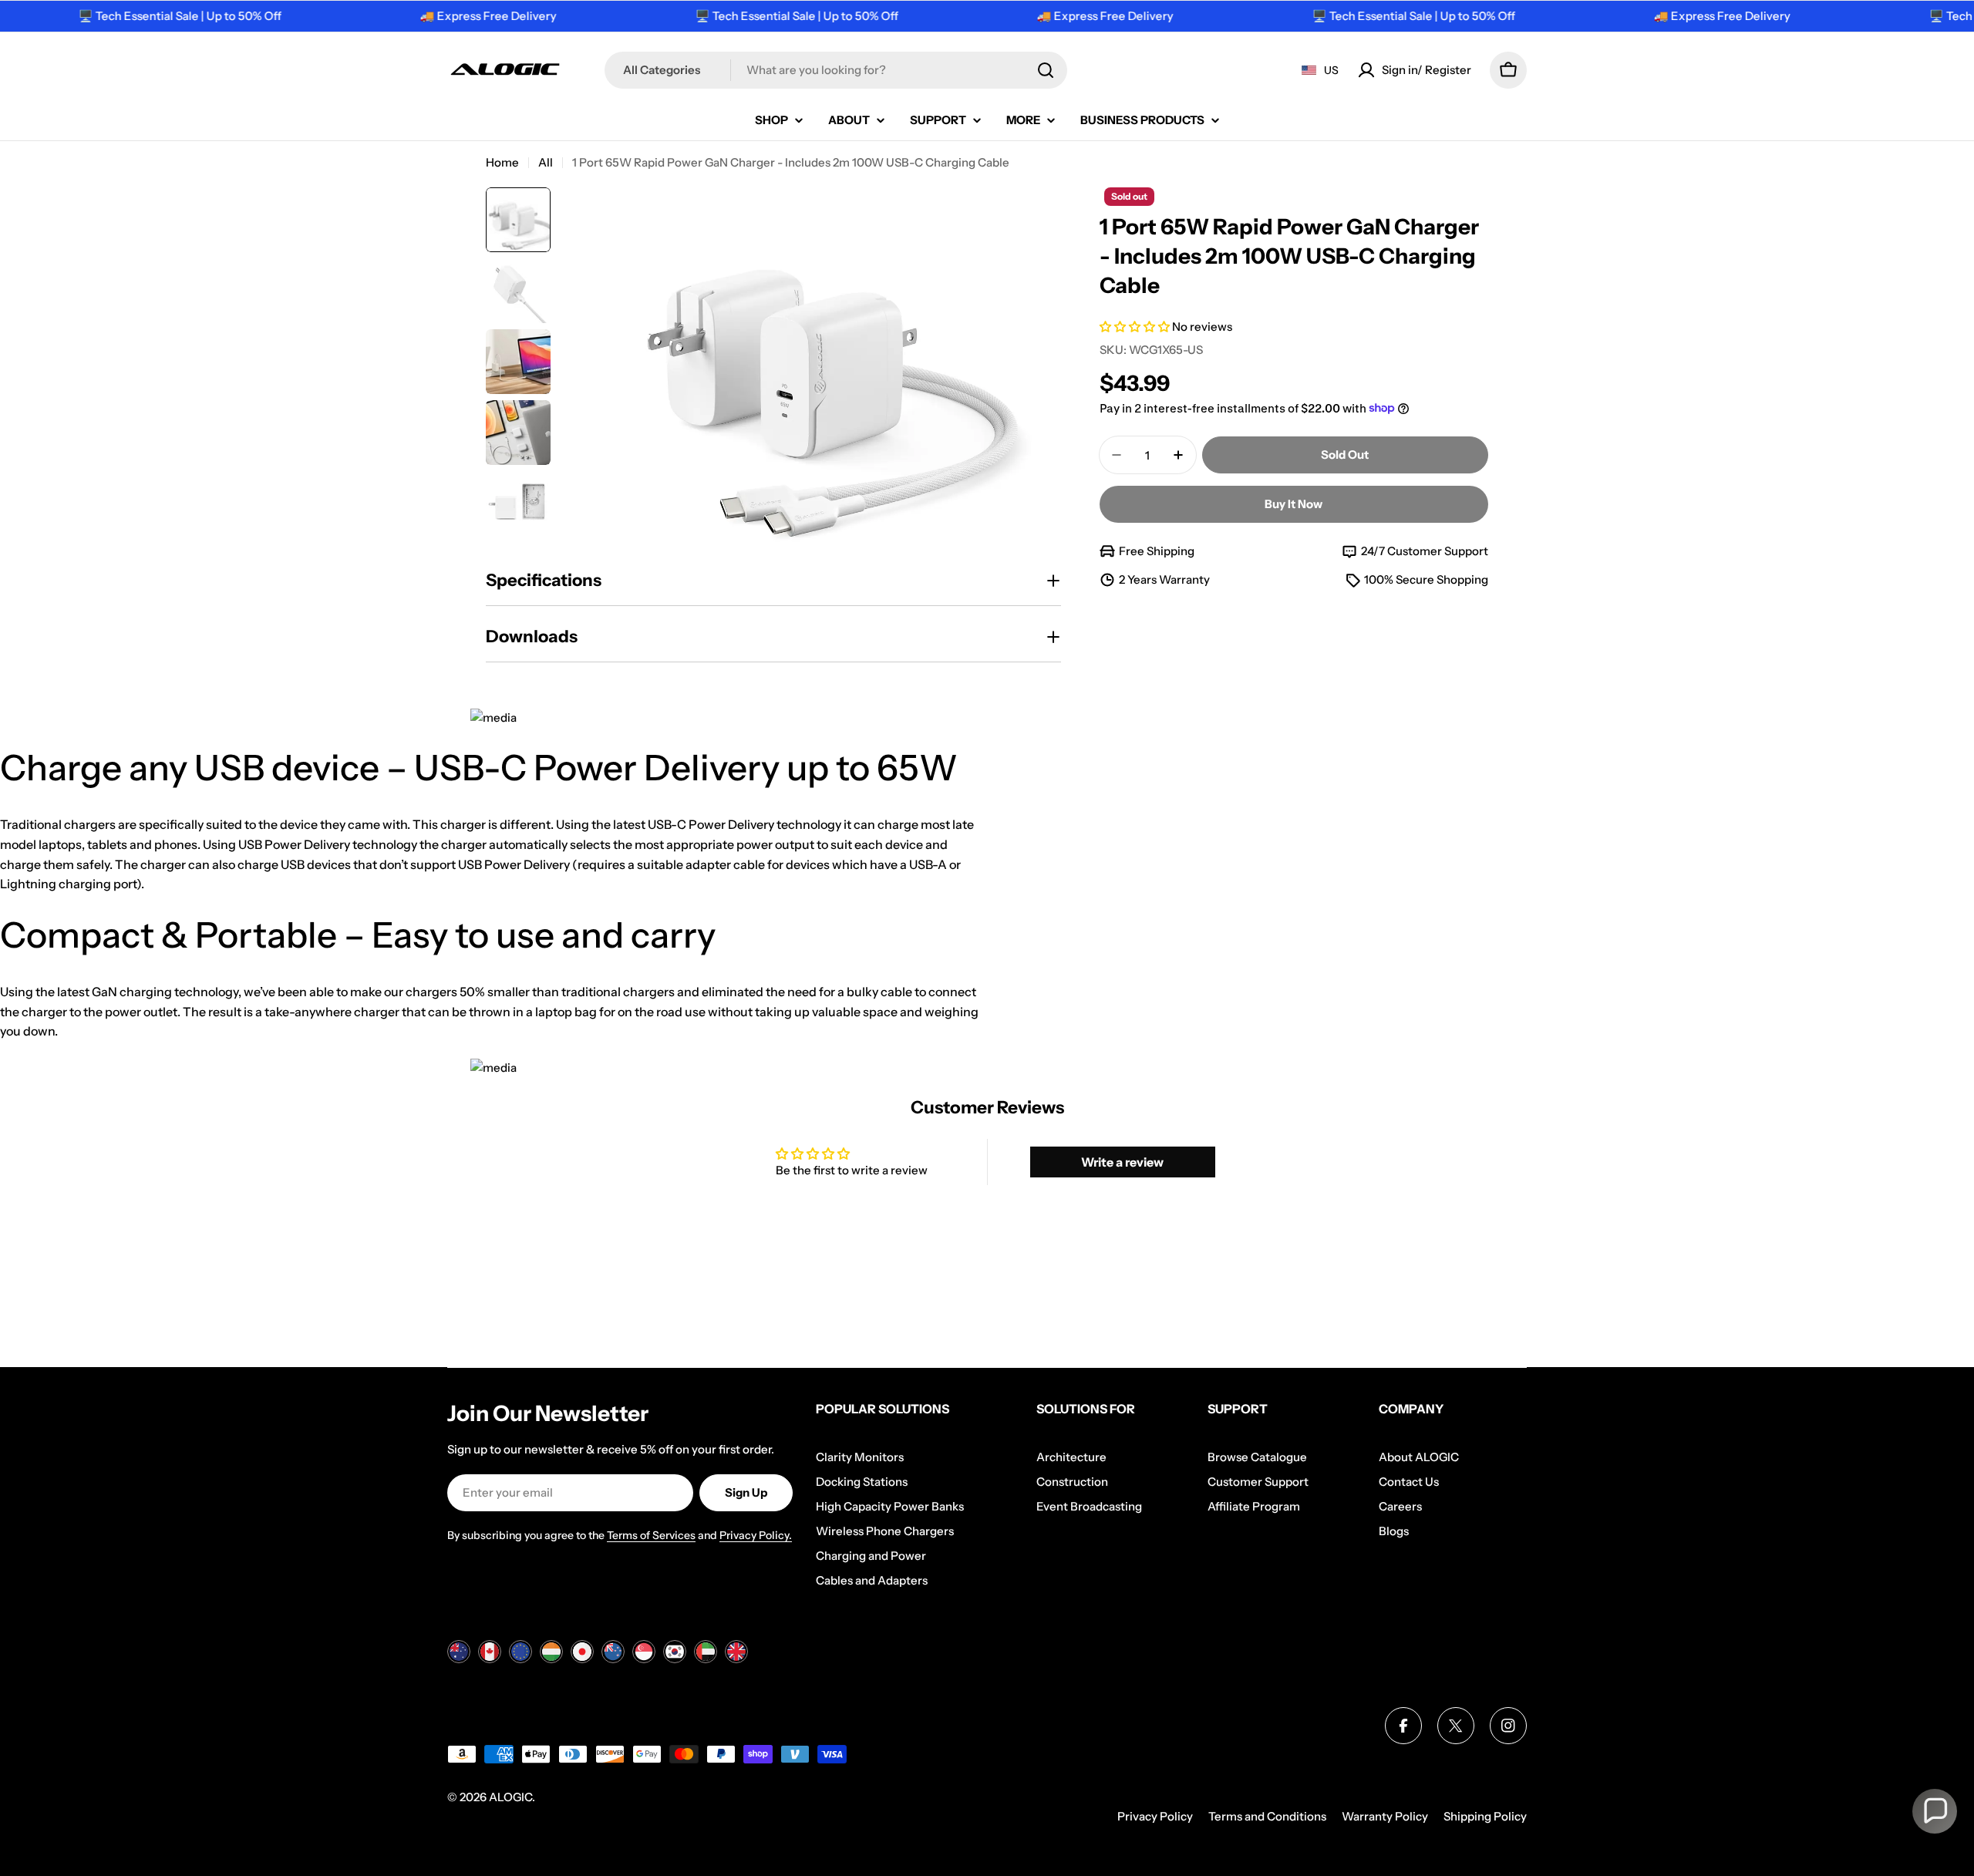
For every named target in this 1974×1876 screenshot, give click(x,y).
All (546, 162)
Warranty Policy (1385, 1816)
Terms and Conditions (1267, 1816)
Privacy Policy (1155, 1816)
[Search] (1046, 70)
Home (502, 162)
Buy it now (1294, 504)
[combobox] (836, 70)
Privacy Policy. (756, 1535)
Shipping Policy (1485, 1816)
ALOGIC (510, 1797)
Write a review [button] (1122, 1162)
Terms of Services (651, 1535)
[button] (1136, 327)
